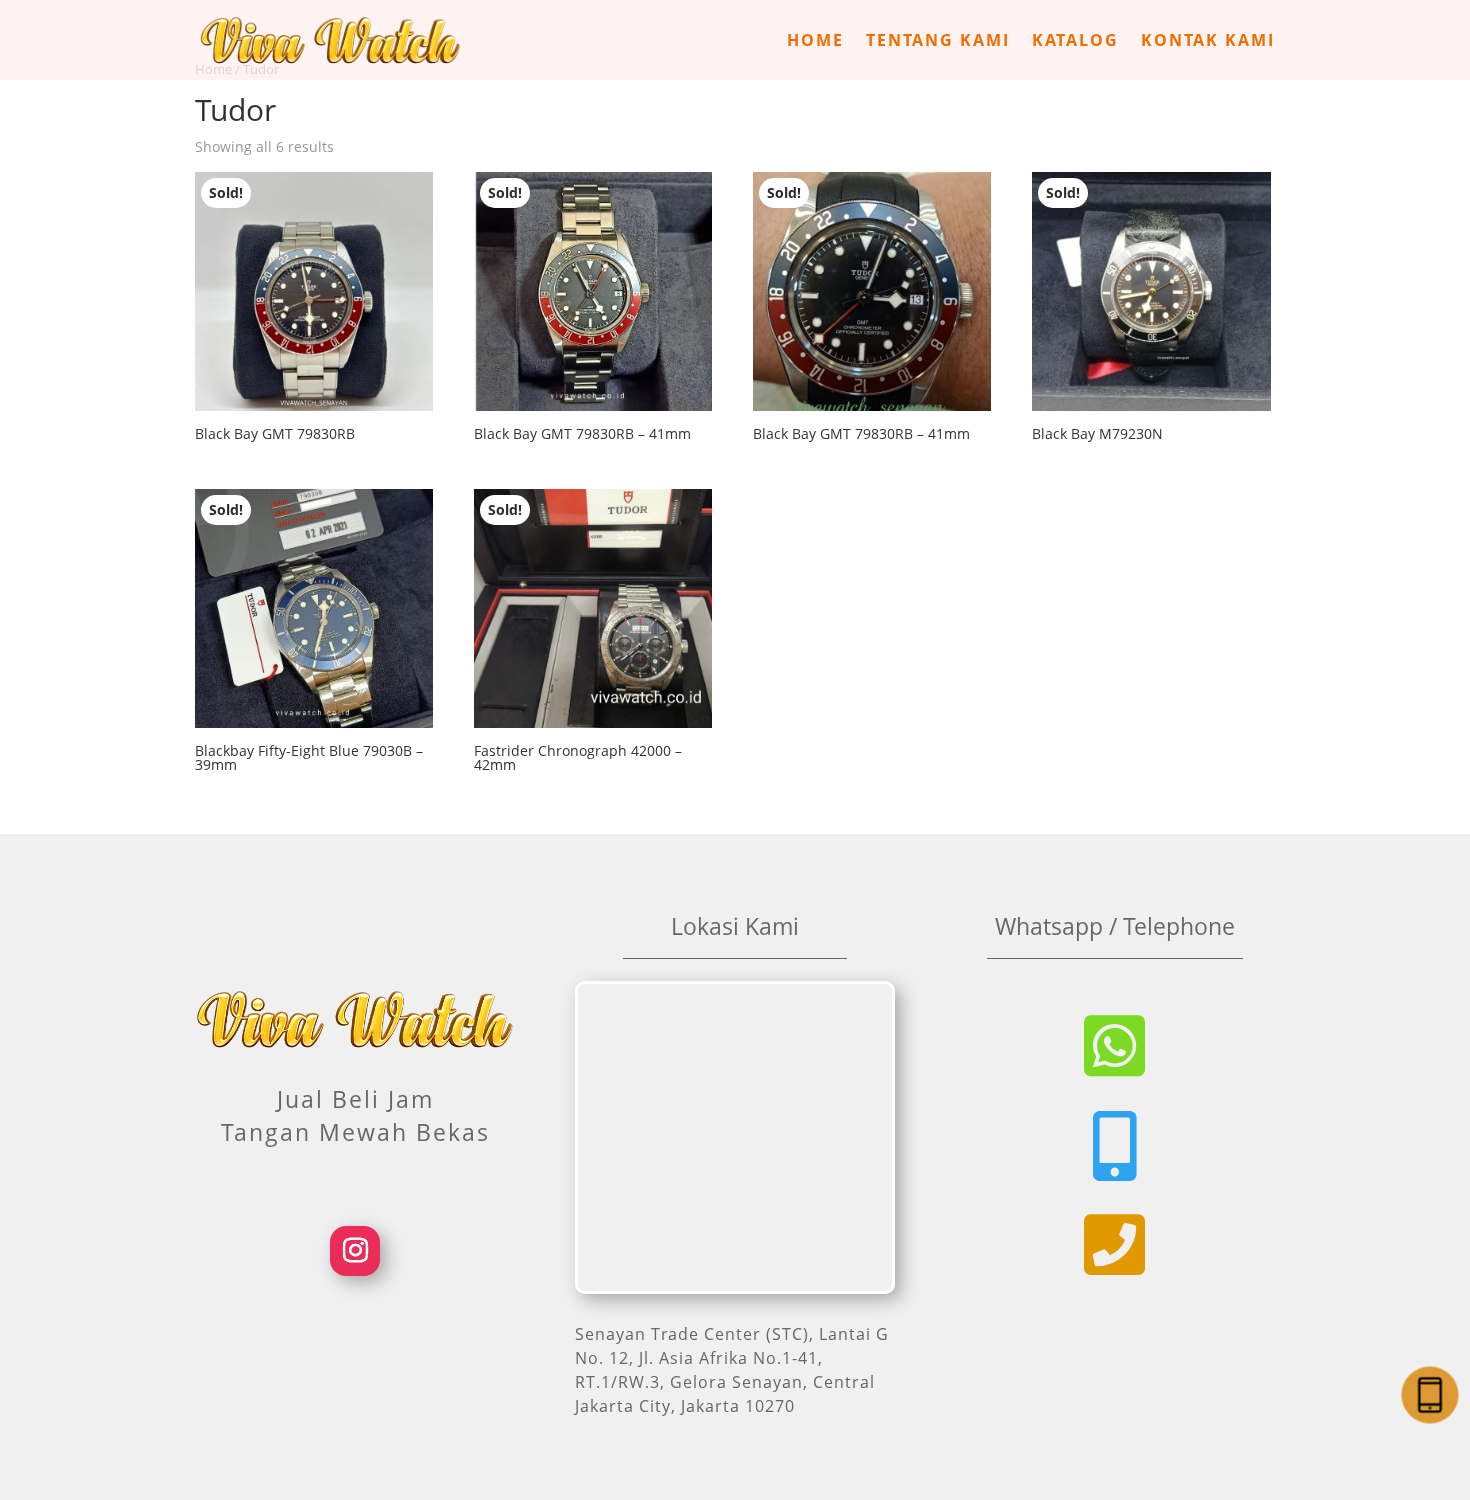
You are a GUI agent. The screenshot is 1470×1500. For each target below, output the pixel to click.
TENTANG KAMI (938, 42)
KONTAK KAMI (1208, 42)
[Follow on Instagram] (355, 1251)
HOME (815, 42)
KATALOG (1075, 42)
